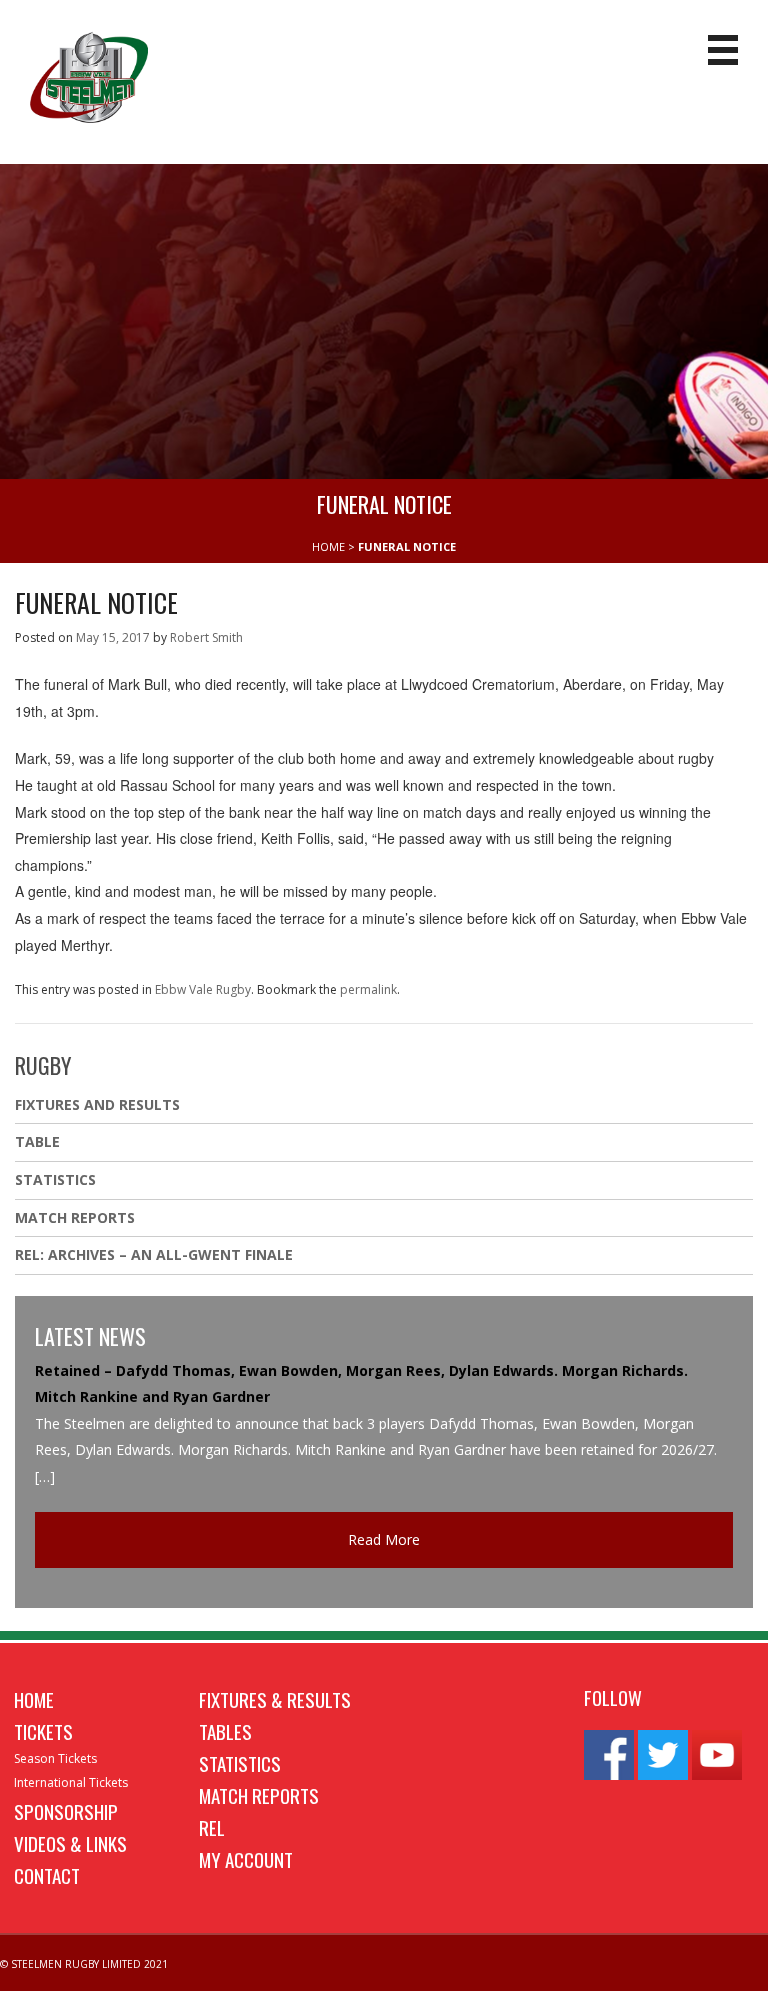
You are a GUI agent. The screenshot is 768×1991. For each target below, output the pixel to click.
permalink (368, 989)
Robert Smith (206, 637)
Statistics (55, 1179)
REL (212, 1827)
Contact (47, 1875)
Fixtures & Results (275, 1699)
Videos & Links (70, 1843)
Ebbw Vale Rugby (203, 989)
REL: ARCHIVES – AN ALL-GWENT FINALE (156, 1254)
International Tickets (71, 1782)
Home (34, 1699)
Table (37, 1141)
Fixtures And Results (97, 1104)
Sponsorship (66, 1811)
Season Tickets (55, 1758)
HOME (328, 546)
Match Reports (75, 1217)
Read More (384, 1539)
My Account (246, 1859)
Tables (225, 1731)
